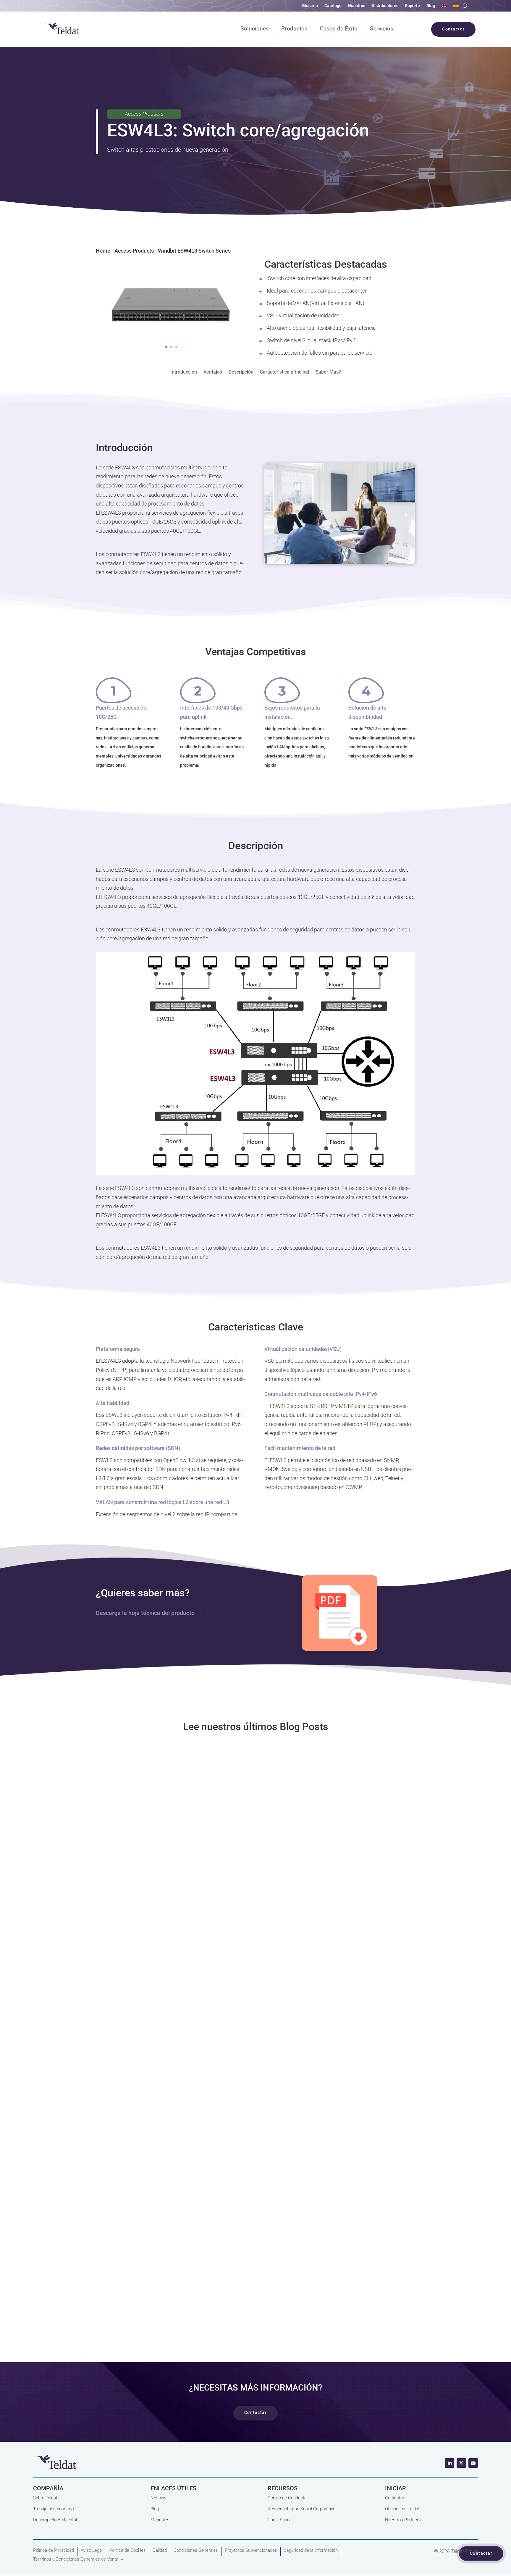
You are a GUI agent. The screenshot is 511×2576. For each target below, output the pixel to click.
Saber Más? (328, 372)
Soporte (412, 6)
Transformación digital (150, 2036)
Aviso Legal (92, 2550)
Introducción (184, 372)
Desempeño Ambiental (55, 2520)
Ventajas (213, 372)
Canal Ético (279, 2520)
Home (103, 251)
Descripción (241, 372)
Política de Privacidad (54, 2550)
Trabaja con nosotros (54, 2509)
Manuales (160, 2520)
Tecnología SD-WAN (147, 1843)
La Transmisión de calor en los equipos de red (174, 2014)
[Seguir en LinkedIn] (449, 2463)
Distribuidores (385, 6)
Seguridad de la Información (311, 2550)
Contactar (395, 2498)
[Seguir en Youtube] (473, 2463)
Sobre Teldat (45, 2498)
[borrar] (256, 1173)
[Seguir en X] (461, 2463)
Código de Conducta (287, 2498)
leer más (256, 1901)
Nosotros (357, 6)
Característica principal (284, 372)
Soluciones (255, 29)
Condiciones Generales (196, 2550)
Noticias (159, 2498)
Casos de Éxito (339, 29)
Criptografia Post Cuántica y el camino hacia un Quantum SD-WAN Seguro (219, 2207)
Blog (431, 6)
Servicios (382, 29)
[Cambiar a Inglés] (444, 7)
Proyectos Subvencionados (251, 2550)
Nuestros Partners (403, 2520)
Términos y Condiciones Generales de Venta (76, 2559)
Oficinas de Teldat (402, 2509)
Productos (294, 29)
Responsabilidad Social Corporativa (301, 2509)
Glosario (310, 6)
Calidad (160, 2550)
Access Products (134, 251)
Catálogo (333, 6)
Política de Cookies (128, 2550)
